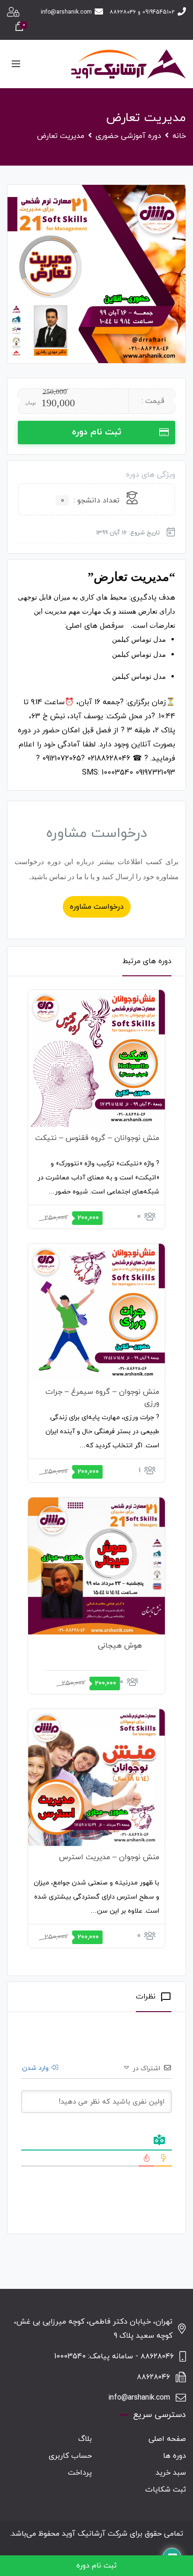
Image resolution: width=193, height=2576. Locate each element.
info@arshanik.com (66, 12)
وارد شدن (36, 2068)
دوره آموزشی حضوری (128, 136)
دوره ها (174, 2456)
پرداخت (80, 2473)
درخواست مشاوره (97, 907)
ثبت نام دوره (97, 432)
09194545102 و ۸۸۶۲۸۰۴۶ (142, 12)
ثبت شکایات (166, 2490)
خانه (179, 136)
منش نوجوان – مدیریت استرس (109, 1857)
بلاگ (85, 2439)
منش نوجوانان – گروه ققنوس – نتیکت (97, 1138)
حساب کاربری (70, 2456)
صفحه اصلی (167, 2439)
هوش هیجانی (120, 1646)
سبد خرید (171, 2473)
